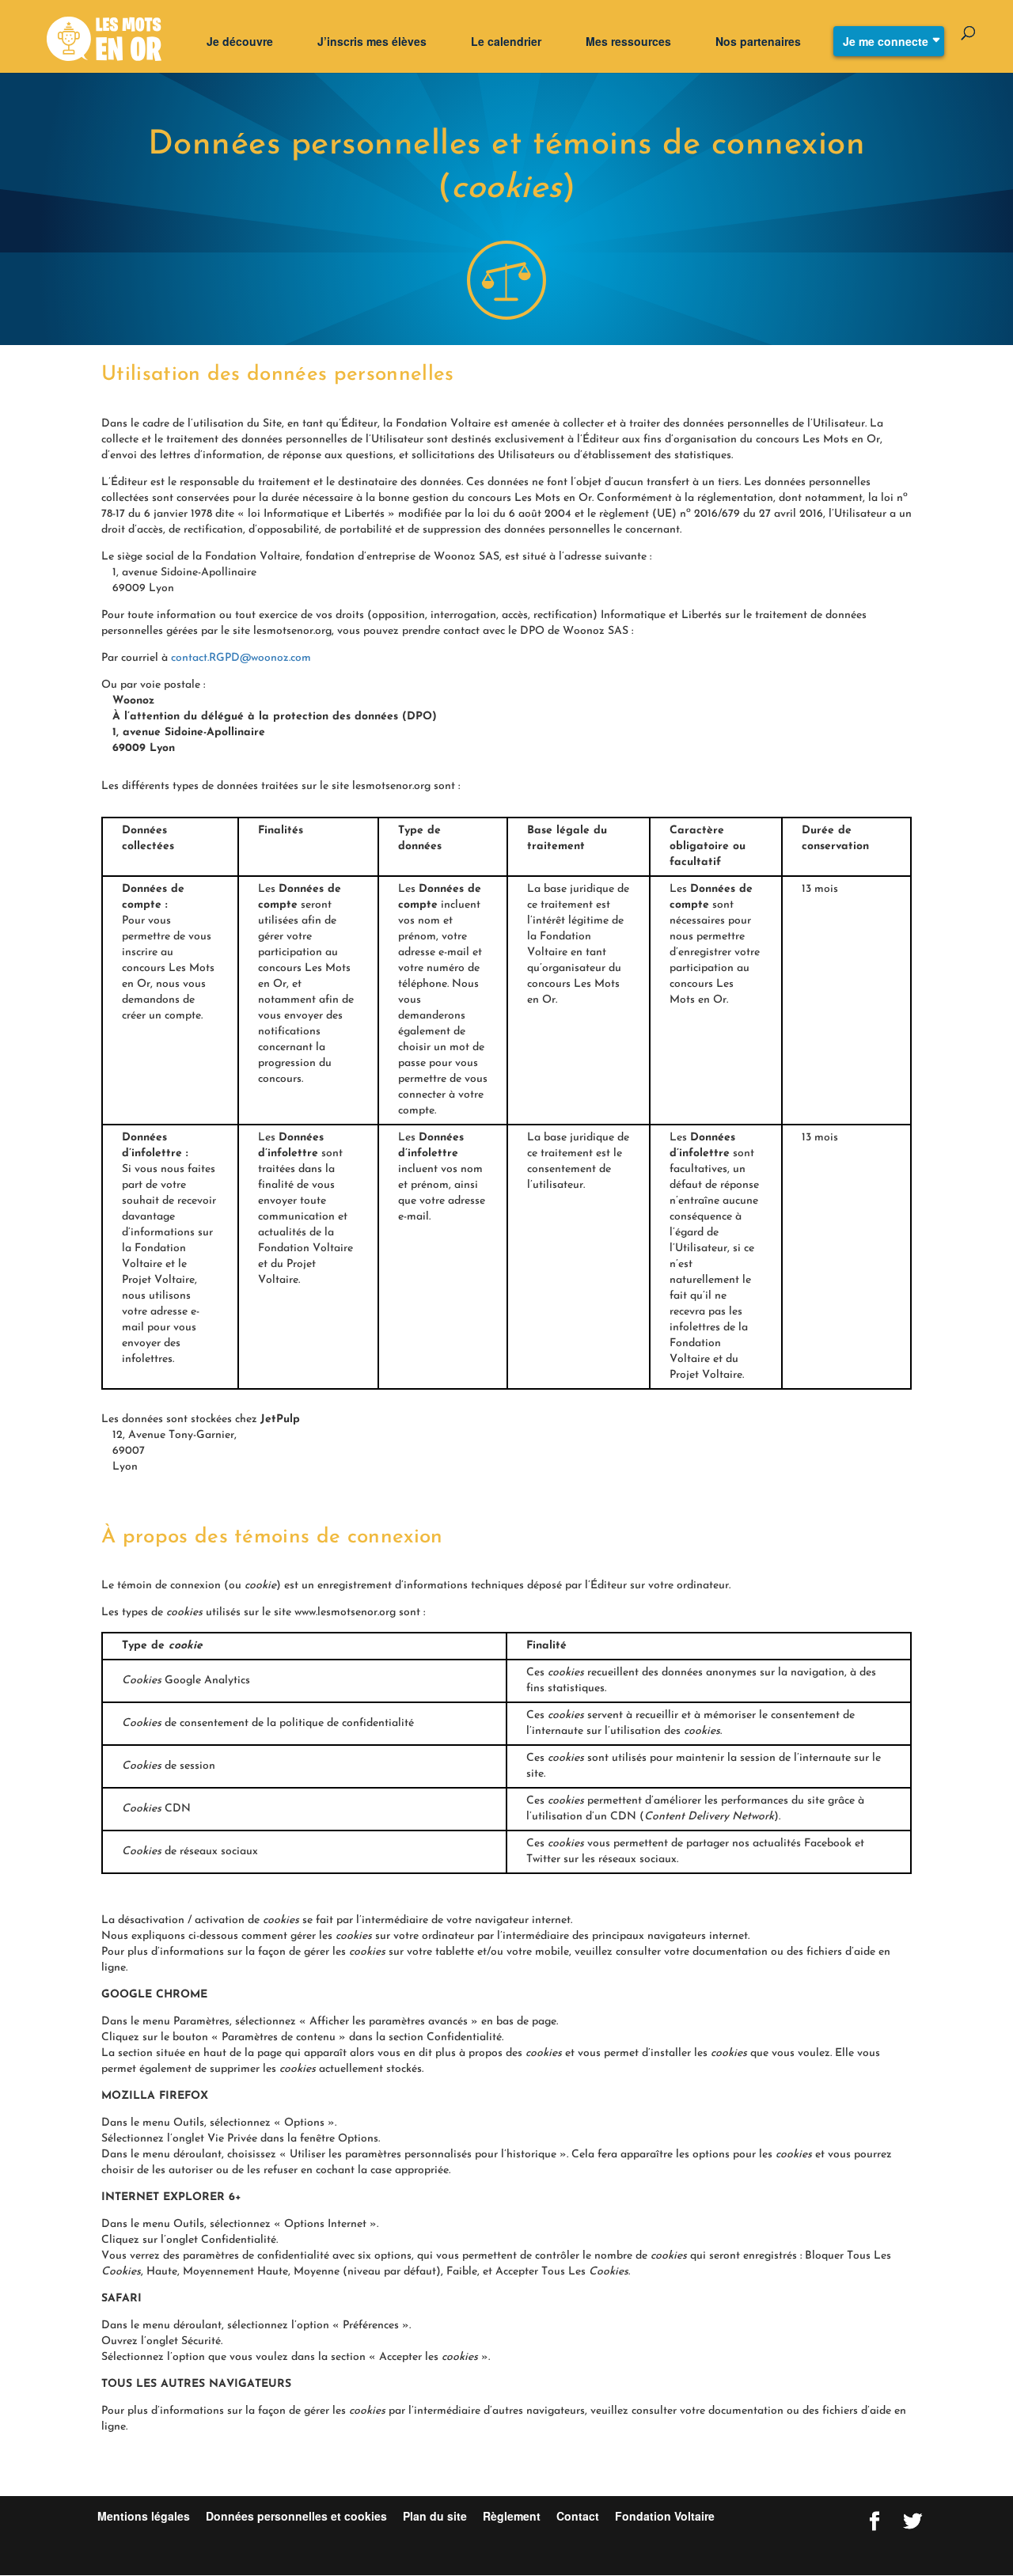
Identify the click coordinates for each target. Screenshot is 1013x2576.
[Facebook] (875, 2521)
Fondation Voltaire (665, 2516)
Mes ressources (628, 41)
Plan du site (435, 2516)
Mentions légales (144, 2516)
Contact (578, 2516)
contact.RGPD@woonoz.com (241, 658)
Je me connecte (886, 41)
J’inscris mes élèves (372, 41)
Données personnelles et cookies (296, 2516)
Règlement (513, 2516)
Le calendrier (506, 41)
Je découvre (240, 41)
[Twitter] (912, 2521)
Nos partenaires (758, 41)
